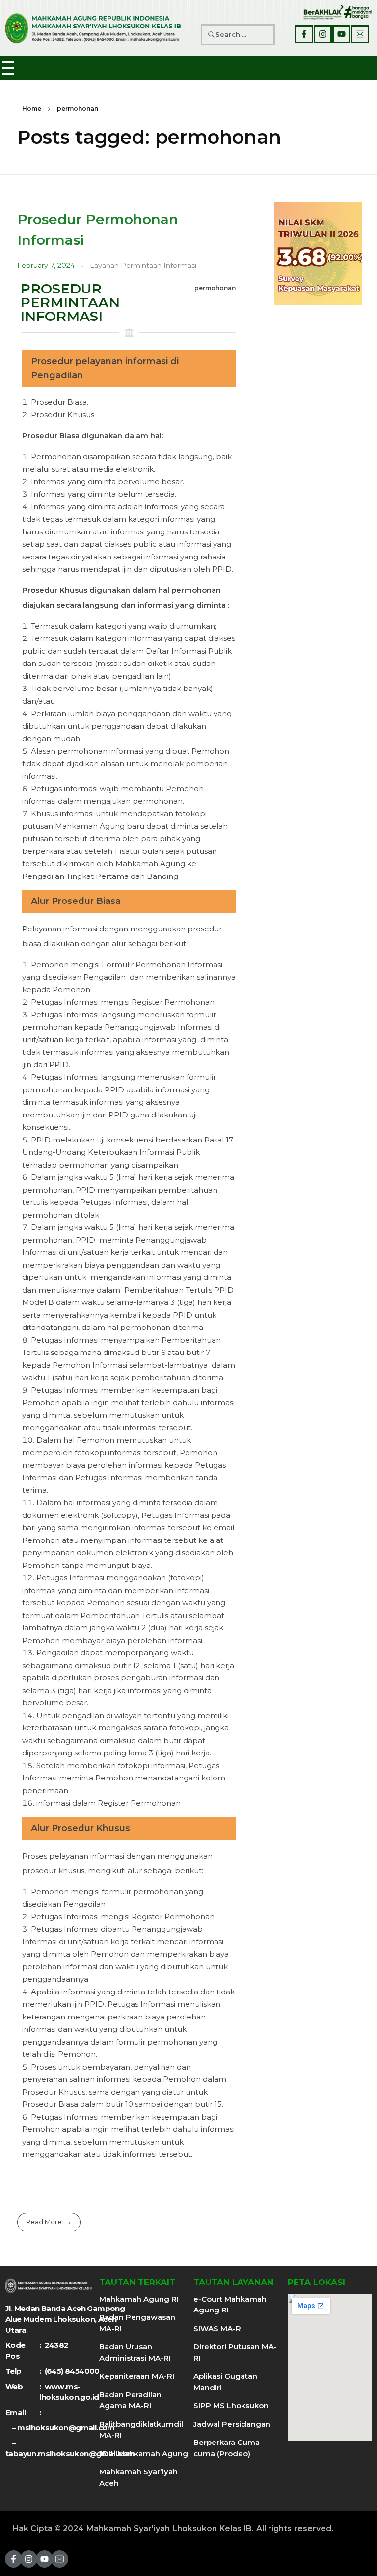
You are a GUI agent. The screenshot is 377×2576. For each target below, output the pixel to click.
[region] (318, 253)
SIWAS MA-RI (218, 2328)
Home (32, 109)
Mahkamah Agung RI (139, 2299)
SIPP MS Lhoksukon (231, 2405)
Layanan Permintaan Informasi (143, 266)
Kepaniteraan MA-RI (137, 2376)
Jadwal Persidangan (232, 2424)
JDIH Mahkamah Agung (144, 2454)
